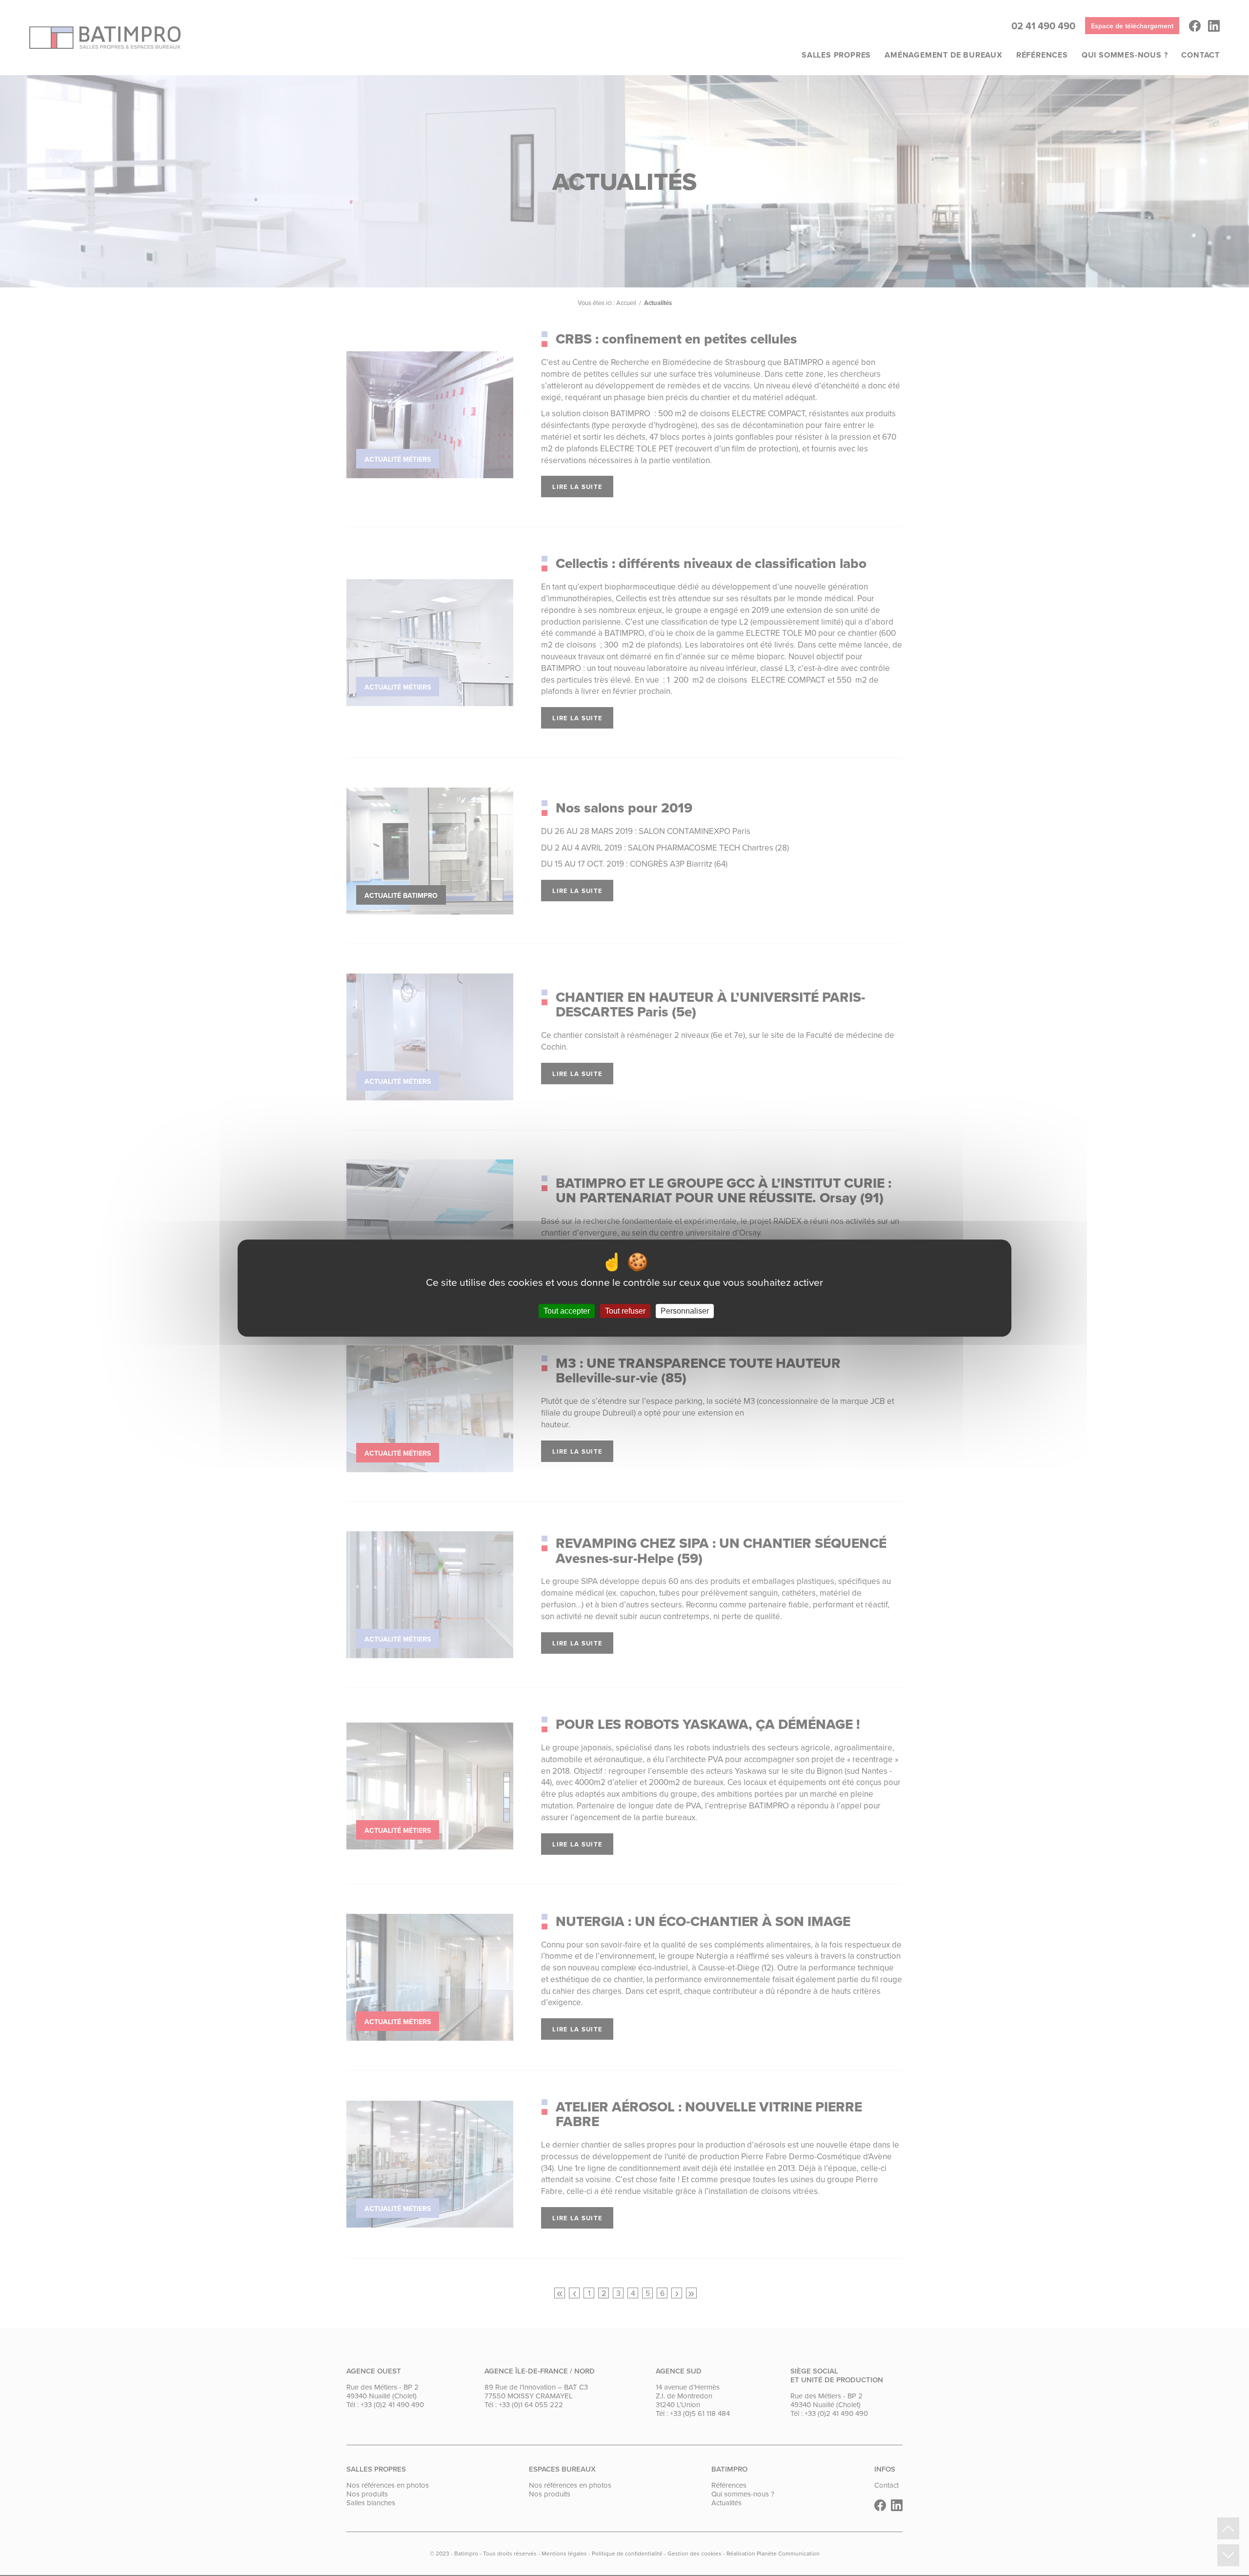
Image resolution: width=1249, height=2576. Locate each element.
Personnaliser (685, 1311)
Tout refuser (625, 1311)
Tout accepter (567, 1311)
